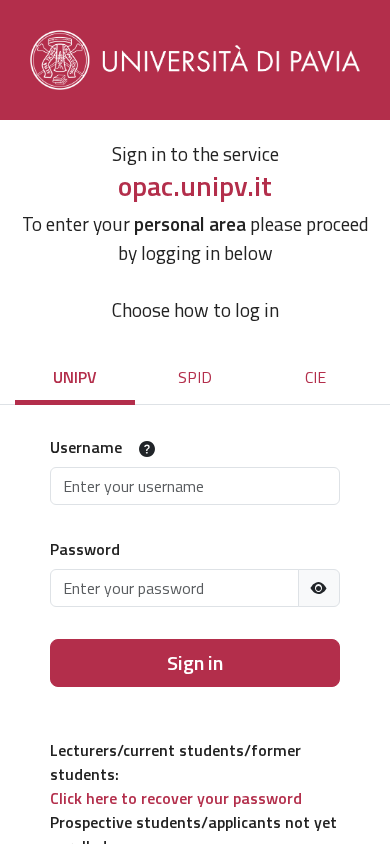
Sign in (195, 662)
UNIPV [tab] (75, 377)
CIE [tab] (315, 377)
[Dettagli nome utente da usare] (147, 449)
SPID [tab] (195, 377)
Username (86, 447)
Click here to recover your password (176, 798)
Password (85, 549)
